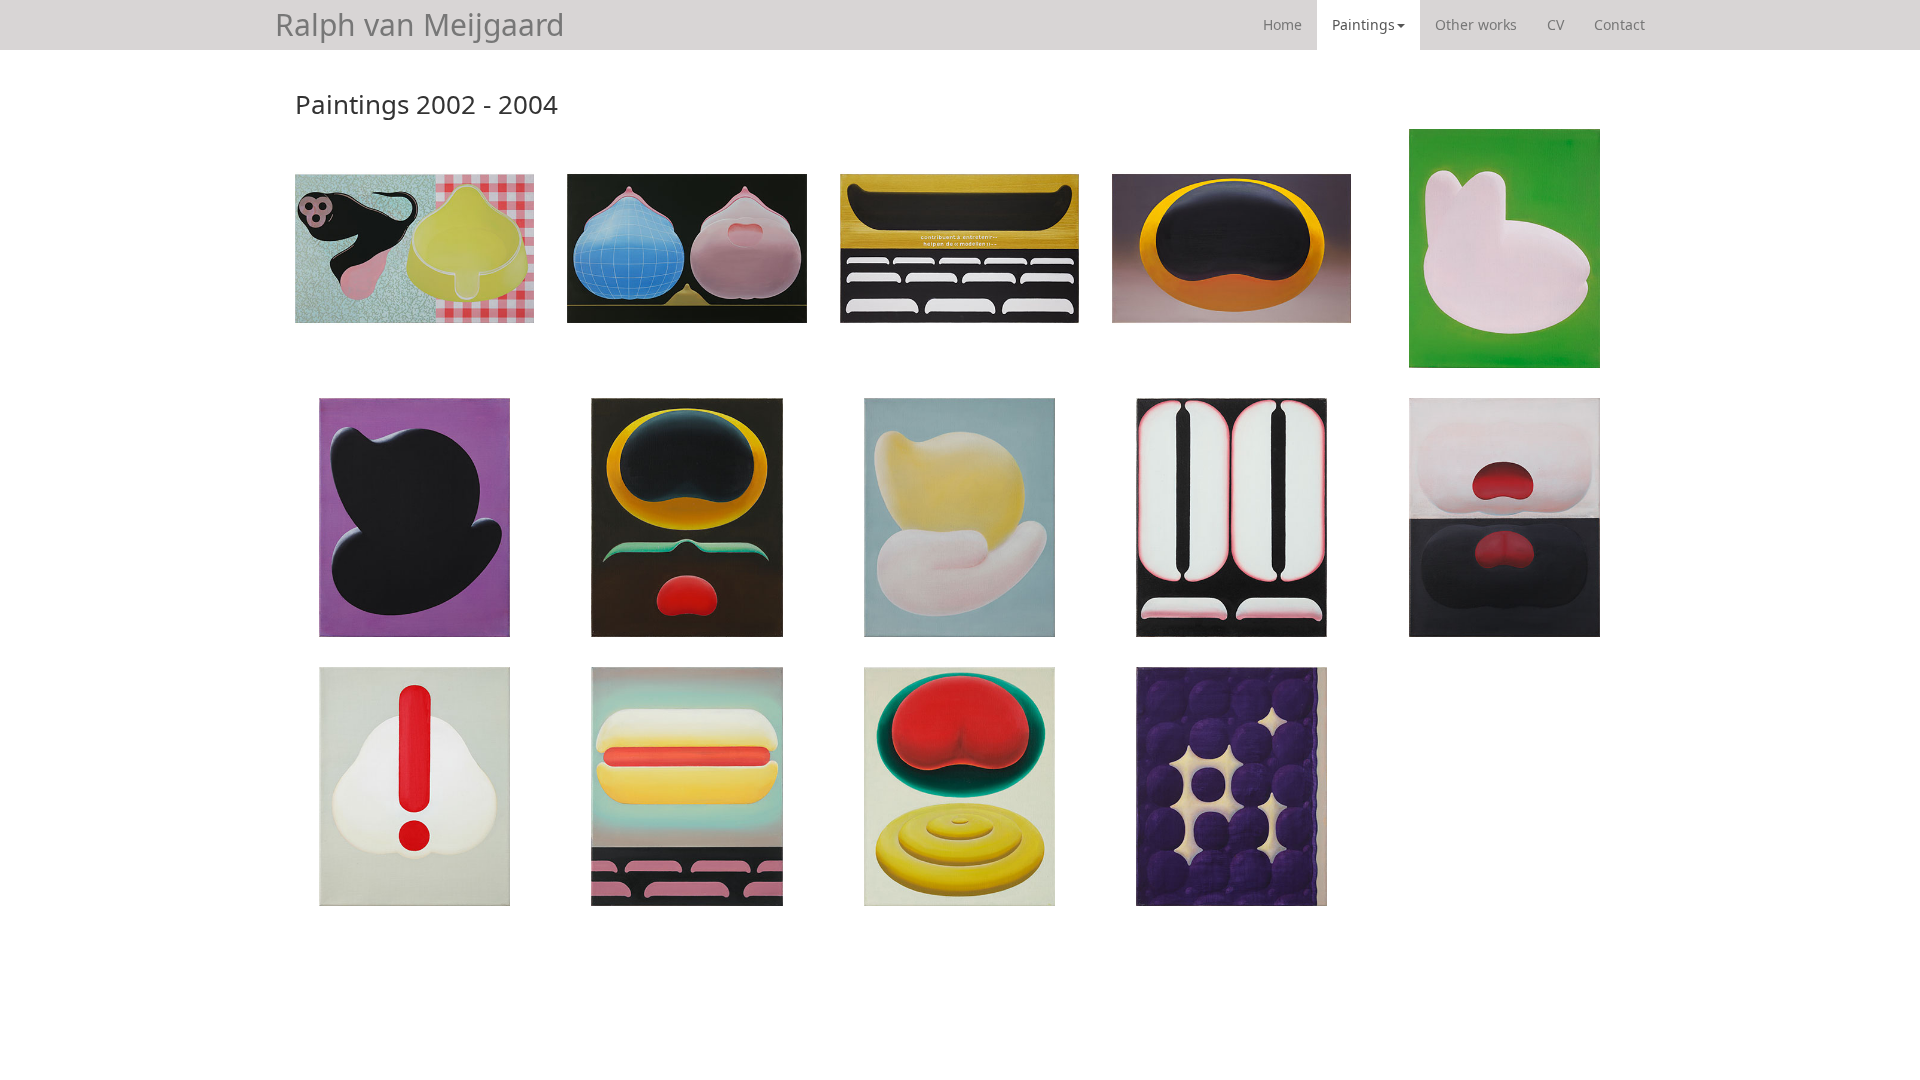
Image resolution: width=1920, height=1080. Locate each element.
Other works (1476, 24)
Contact (1619, 24)
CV (1555, 24)
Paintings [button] (1376, 24)
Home (1282, 24)
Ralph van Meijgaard (419, 24)
